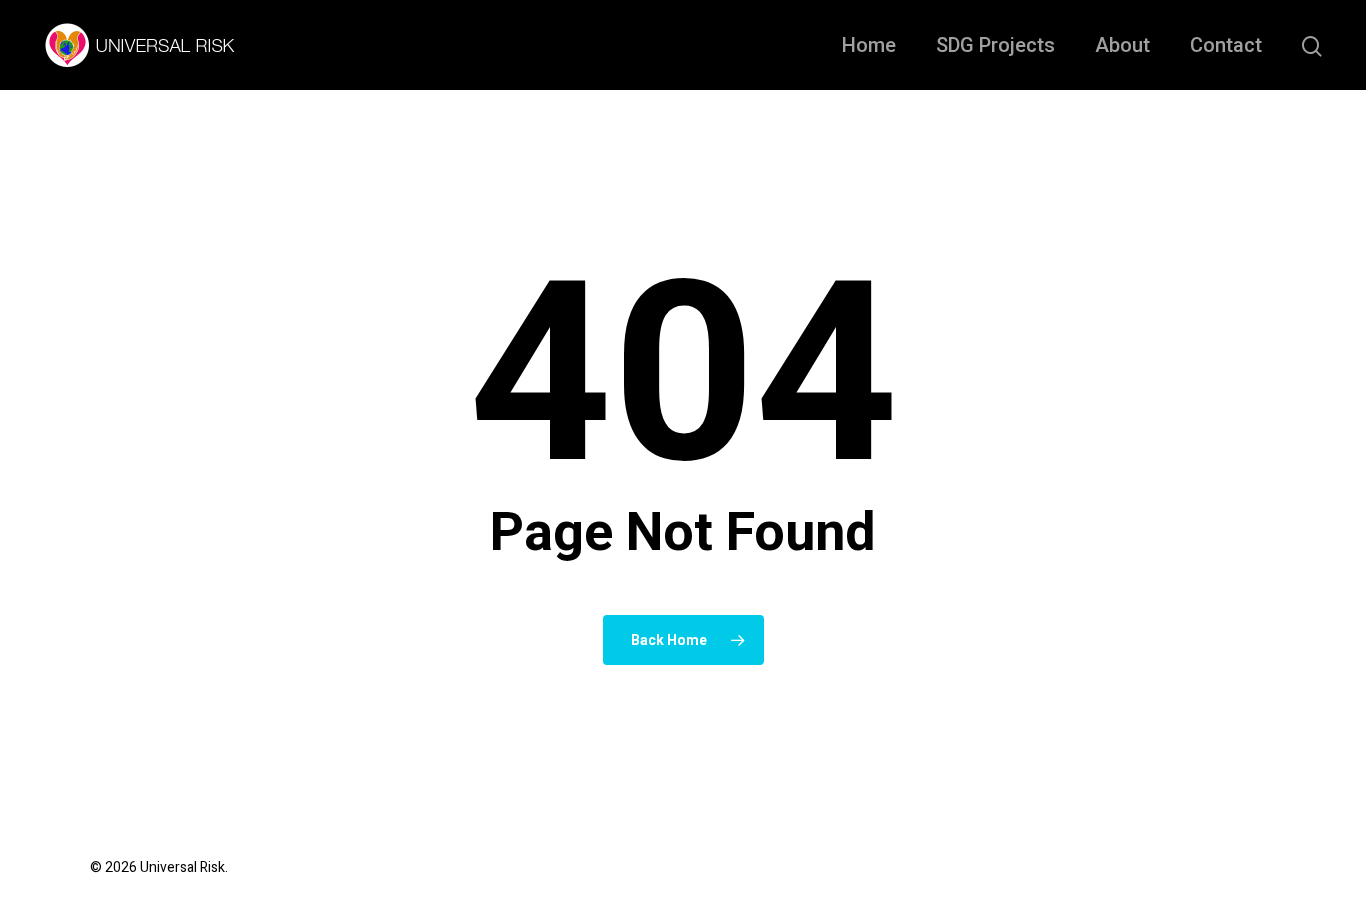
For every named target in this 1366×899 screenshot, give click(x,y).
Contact (1226, 45)
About (1122, 45)
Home (869, 45)
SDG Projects (995, 45)
